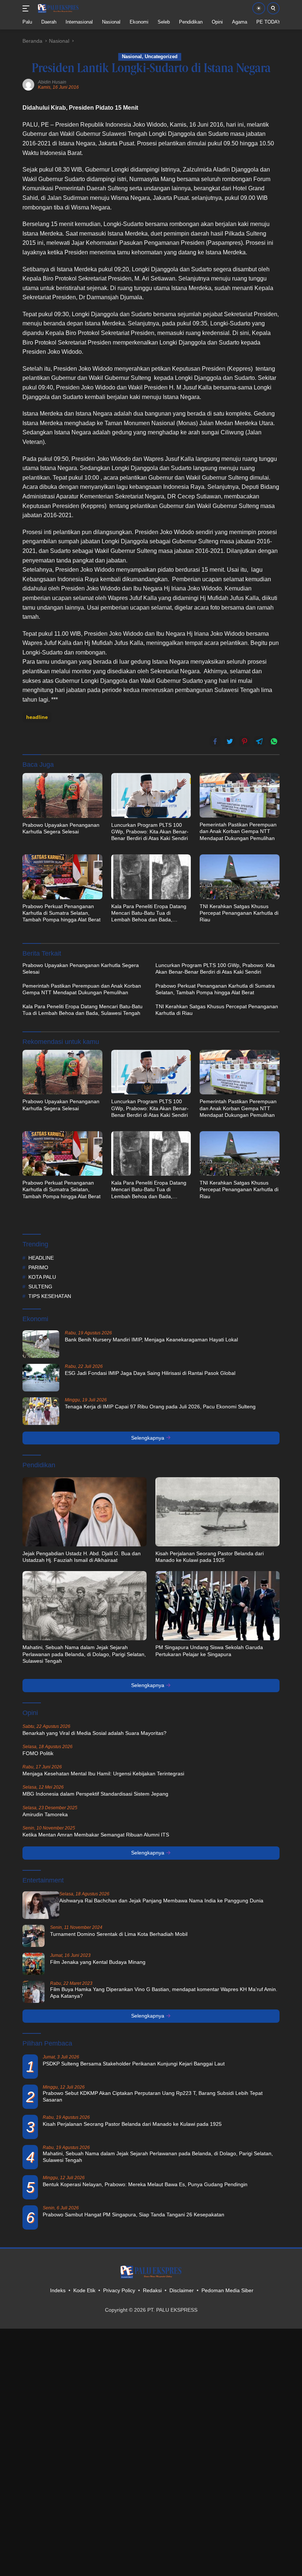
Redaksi (152, 2290)
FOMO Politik (38, 1753)
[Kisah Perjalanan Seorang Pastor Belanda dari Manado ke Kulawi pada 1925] (217, 1512)
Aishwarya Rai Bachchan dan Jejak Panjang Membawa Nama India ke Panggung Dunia (161, 1901)
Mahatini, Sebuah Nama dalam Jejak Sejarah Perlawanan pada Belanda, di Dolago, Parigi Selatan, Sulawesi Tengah (84, 1654)
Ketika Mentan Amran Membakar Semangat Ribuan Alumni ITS (96, 1835)
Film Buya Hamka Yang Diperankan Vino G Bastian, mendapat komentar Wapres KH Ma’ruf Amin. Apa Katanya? (164, 1993)
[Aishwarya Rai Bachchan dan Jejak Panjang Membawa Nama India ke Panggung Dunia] (41, 1905)
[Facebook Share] (215, 741)
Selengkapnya (148, 1438)
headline (37, 717)
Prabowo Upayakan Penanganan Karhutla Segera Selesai (61, 828)
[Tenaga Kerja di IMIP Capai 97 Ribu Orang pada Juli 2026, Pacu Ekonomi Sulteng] (41, 1411)
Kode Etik (84, 2290)
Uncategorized (161, 57)
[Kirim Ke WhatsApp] (274, 741)
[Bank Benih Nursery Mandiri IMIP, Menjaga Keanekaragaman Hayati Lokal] (41, 1344)
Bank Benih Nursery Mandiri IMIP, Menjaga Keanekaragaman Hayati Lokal (151, 1340)
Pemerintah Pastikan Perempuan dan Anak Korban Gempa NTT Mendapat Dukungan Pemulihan (238, 831)
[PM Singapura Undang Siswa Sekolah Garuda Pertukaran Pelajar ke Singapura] (217, 1606)
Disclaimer (182, 2290)
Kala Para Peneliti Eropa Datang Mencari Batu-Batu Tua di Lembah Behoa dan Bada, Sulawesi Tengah (149, 913)
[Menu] (27, 8)
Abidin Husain (52, 82)
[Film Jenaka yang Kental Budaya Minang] (34, 1964)
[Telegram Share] (259, 741)
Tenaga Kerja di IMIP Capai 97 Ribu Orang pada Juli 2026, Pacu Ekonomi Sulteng (160, 1407)
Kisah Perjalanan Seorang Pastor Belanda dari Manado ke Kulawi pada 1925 (210, 1557)
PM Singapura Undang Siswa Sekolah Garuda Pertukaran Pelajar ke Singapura (209, 1651)
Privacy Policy (119, 2290)
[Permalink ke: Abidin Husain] (28, 84)
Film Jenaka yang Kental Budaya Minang (98, 1962)
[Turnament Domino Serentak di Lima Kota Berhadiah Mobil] (34, 1936)
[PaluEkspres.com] (57, 8)
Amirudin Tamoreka (45, 1814)
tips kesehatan (50, 1296)
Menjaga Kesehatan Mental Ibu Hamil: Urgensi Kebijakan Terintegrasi (103, 1774)
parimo (38, 1267)
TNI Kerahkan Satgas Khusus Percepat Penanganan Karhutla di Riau (239, 913)
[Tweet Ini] (230, 741)
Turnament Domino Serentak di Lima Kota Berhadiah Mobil (119, 1934)
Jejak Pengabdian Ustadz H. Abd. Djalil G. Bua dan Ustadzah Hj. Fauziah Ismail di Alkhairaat (82, 1557)
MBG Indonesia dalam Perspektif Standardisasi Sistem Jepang (95, 1794)
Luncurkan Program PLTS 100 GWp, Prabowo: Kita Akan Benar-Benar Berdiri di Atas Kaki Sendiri (150, 832)
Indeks (58, 2290)
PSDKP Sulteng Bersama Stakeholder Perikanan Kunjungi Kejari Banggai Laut (134, 2064)
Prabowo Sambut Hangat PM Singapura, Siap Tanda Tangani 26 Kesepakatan (134, 2215)
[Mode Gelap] (259, 8)
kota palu (42, 1277)
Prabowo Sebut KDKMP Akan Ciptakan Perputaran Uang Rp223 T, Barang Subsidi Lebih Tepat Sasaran (153, 2096)
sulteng (40, 1287)
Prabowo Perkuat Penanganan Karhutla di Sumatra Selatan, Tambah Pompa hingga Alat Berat (62, 913)
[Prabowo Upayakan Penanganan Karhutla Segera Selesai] (62, 795)
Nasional (132, 57)
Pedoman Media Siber (227, 2290)
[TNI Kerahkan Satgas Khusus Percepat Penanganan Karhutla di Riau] (240, 877)
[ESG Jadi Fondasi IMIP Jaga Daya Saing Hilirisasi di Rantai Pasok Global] (41, 1378)
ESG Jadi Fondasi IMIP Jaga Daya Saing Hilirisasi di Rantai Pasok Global (150, 1373)
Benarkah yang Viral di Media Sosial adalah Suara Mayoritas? (94, 1733)
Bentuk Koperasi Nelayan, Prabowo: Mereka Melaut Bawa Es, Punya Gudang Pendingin (145, 2184)
